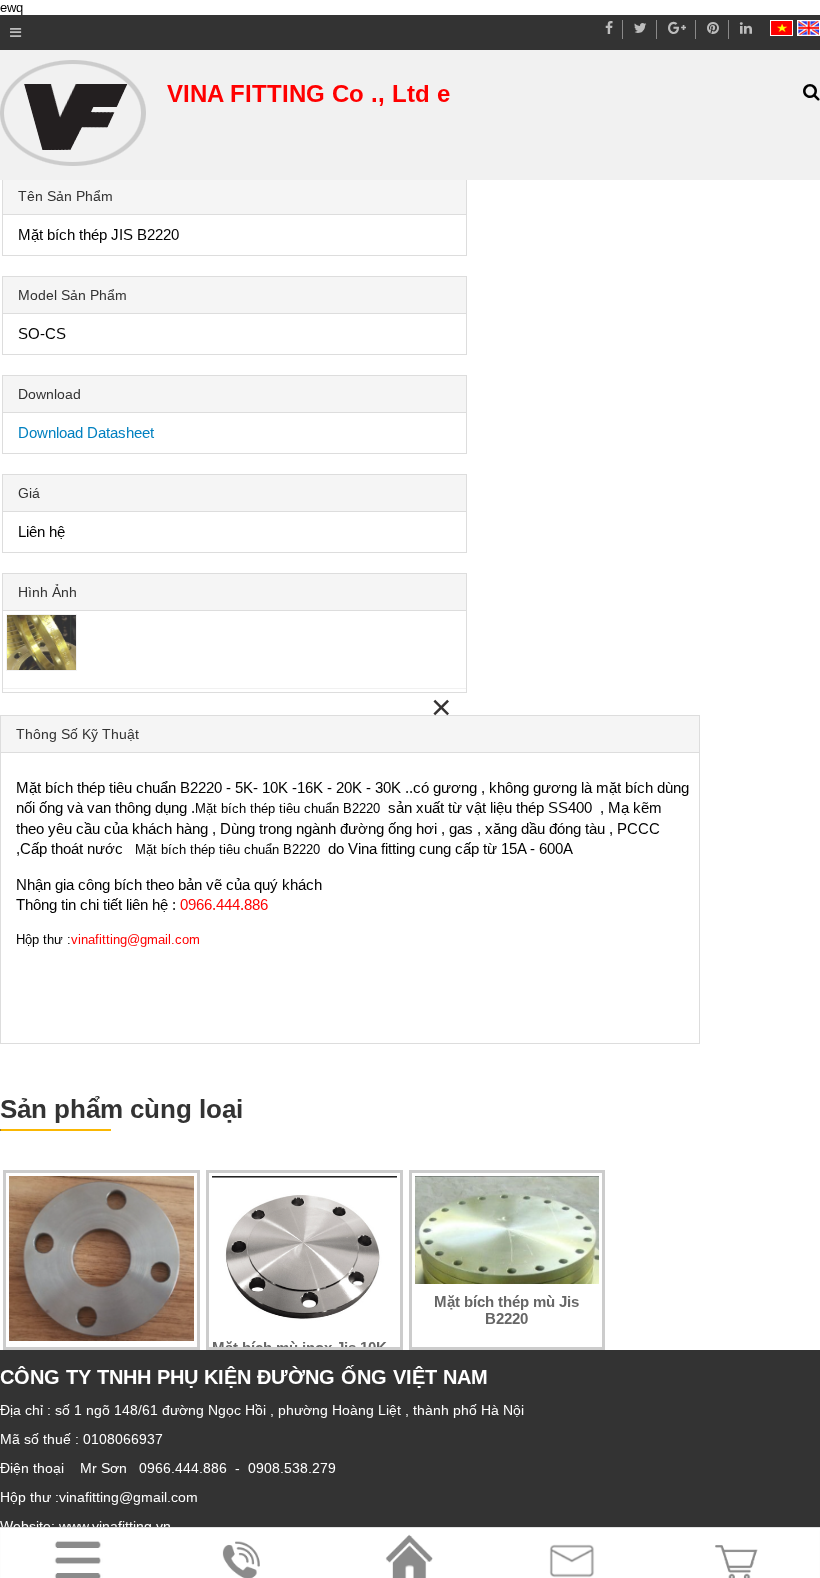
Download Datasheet (86, 432)
